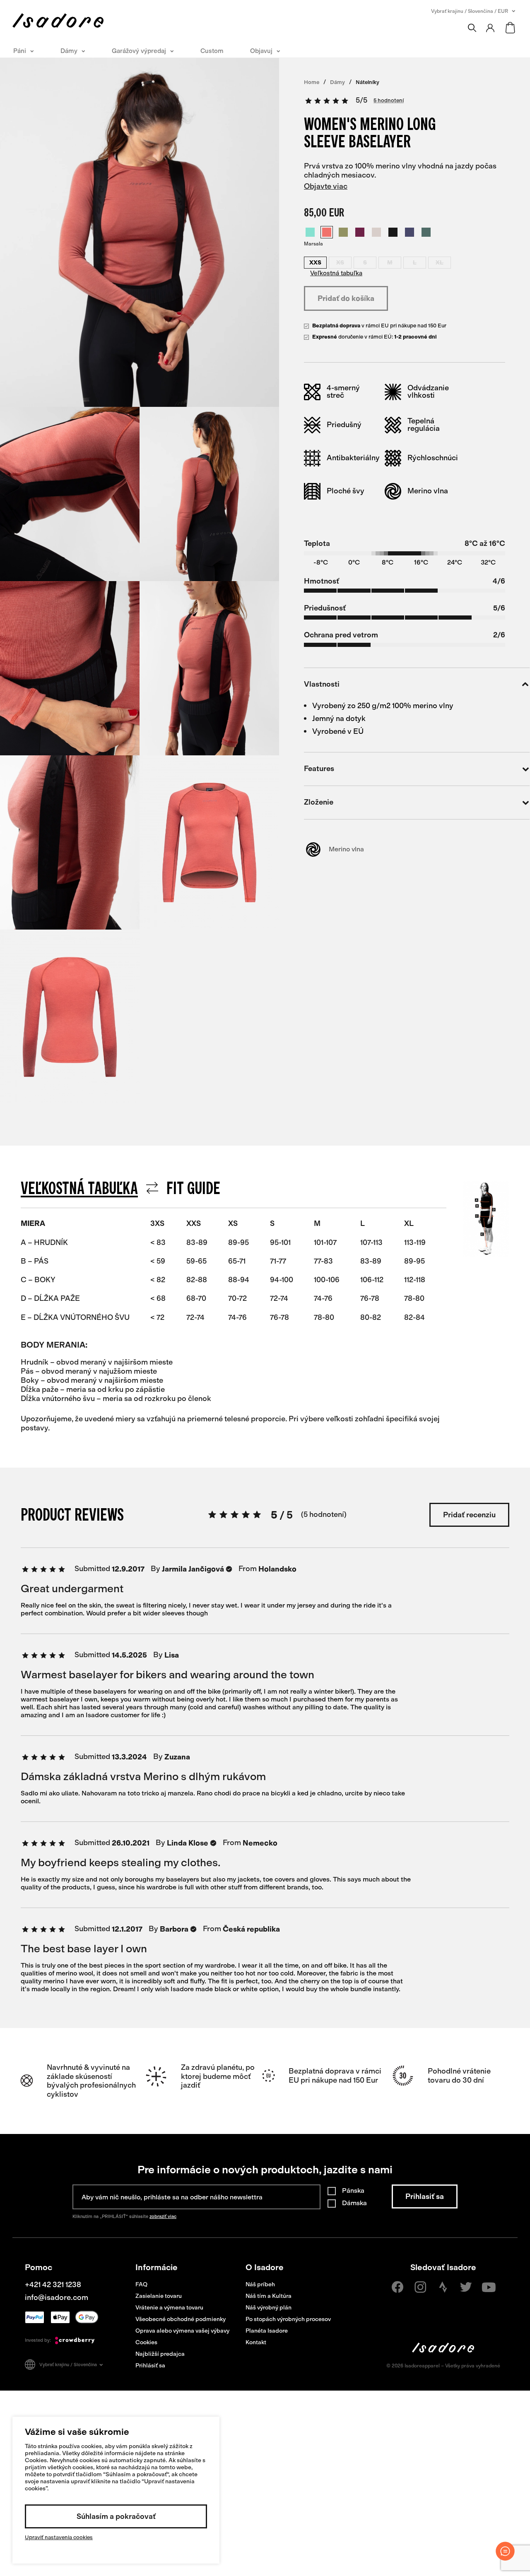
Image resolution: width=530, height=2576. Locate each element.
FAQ (141, 2284)
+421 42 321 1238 (53, 2285)
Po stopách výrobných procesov (288, 2319)
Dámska (354, 2203)
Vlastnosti (322, 685)
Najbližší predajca (160, 2354)
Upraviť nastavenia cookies (59, 2537)
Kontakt (256, 2342)
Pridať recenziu (469, 1515)
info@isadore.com (57, 2297)
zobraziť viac (163, 2217)
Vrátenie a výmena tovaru (169, 2308)
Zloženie (319, 803)
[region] (234, 1312)
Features (319, 769)
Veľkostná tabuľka (336, 273)
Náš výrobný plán (269, 2308)
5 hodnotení (389, 101)
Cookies (146, 2342)
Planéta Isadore (267, 2331)
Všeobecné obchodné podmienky (181, 2319)
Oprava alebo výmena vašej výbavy (182, 2331)
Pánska (353, 2190)
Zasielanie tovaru (159, 2296)
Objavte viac (326, 186)
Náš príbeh (260, 2284)
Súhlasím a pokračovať (116, 2516)
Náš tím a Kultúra (269, 2296)
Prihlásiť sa (150, 2366)
